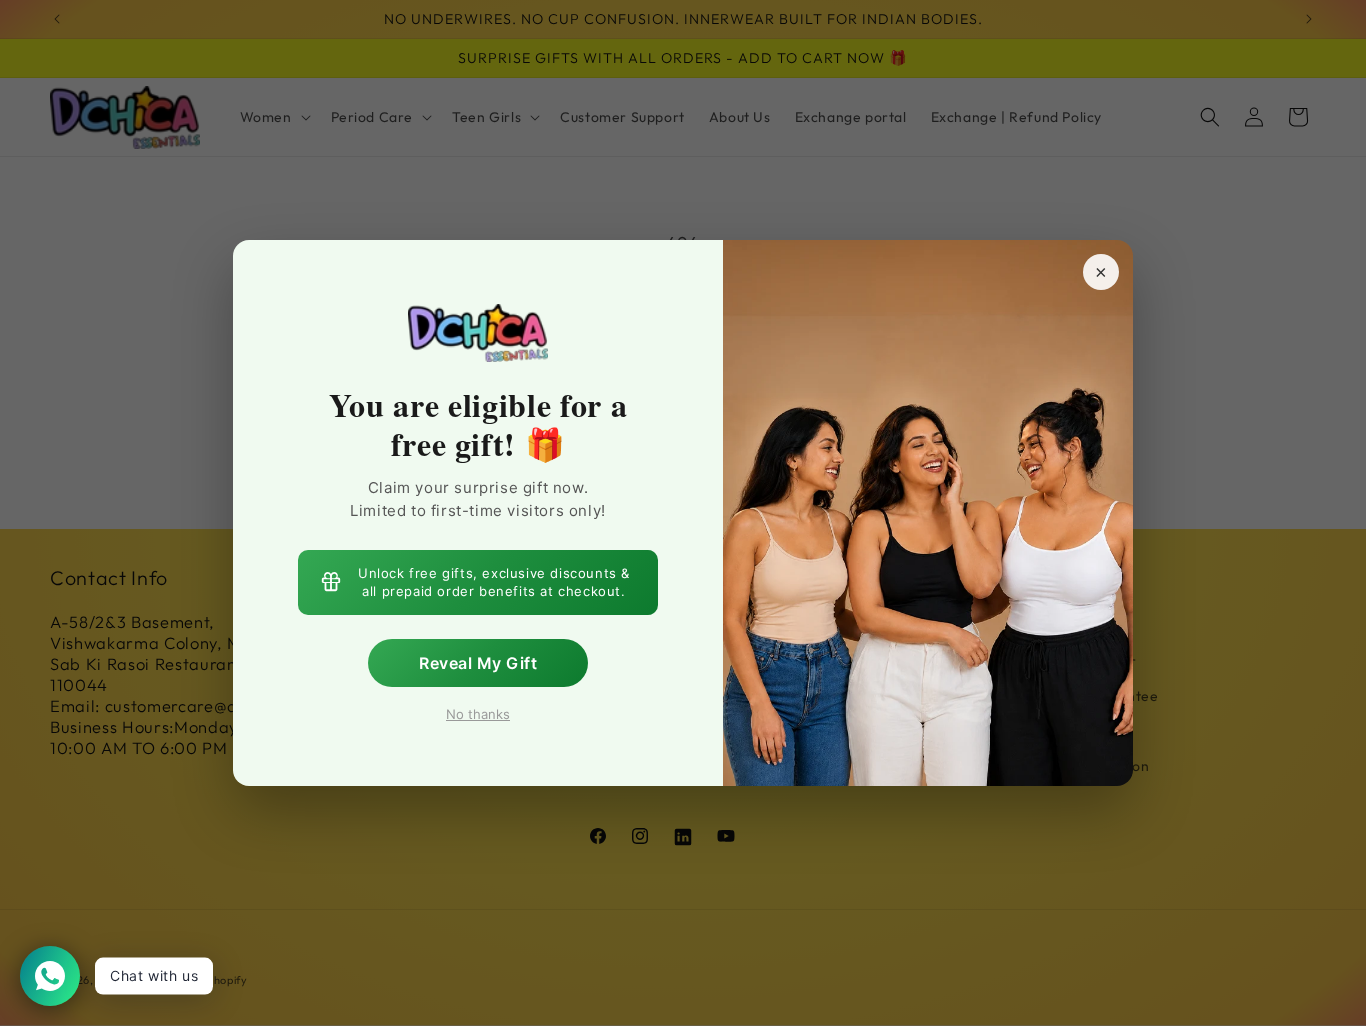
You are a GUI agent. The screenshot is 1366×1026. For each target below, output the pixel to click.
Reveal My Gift (478, 662)
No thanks (478, 713)
